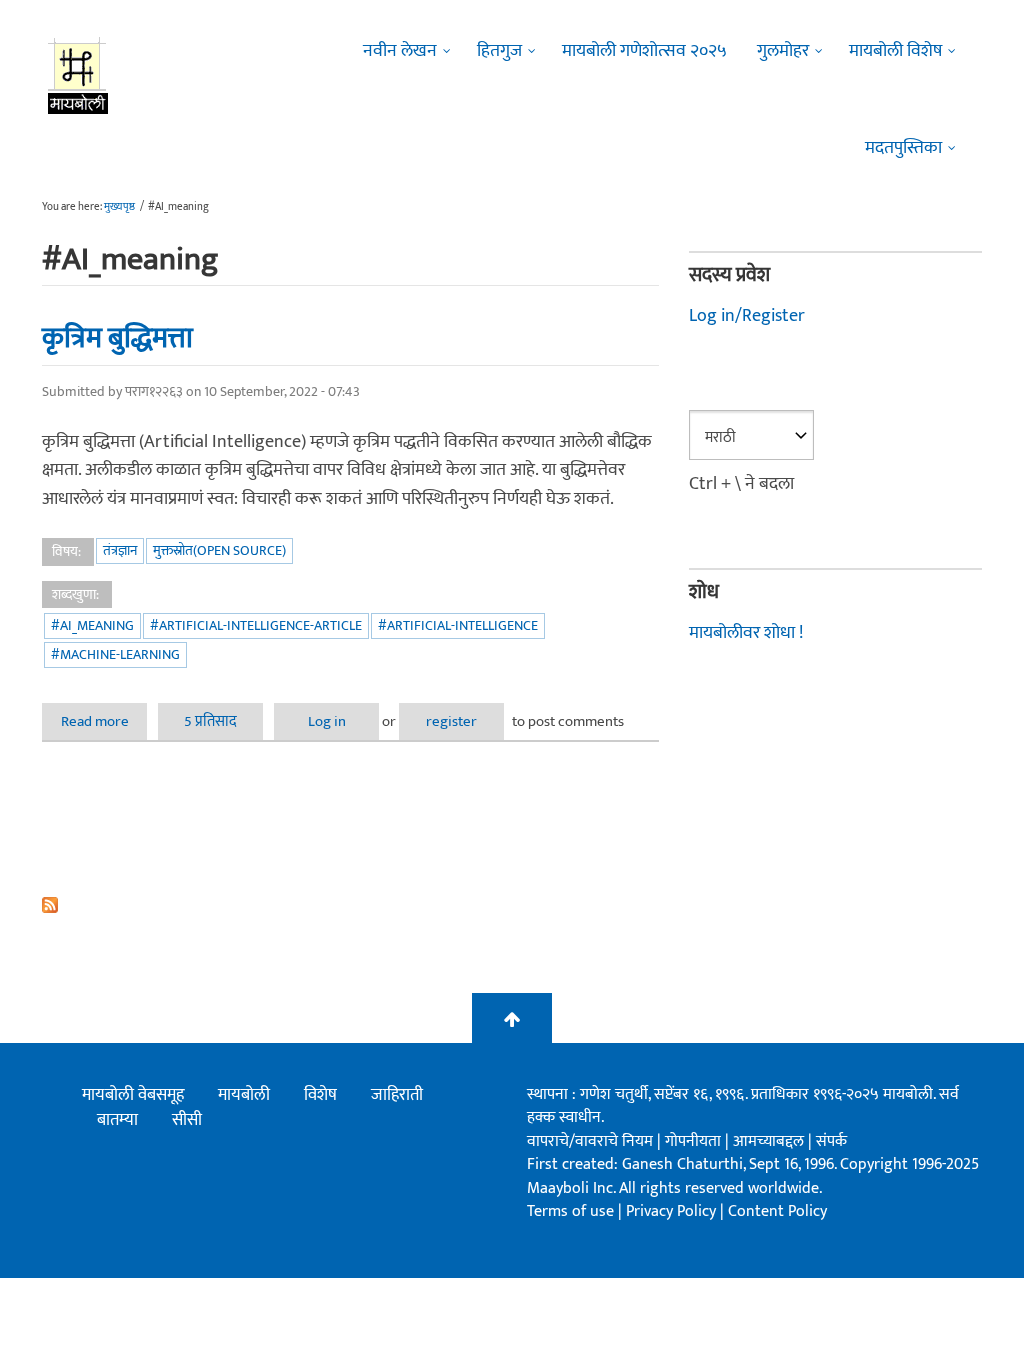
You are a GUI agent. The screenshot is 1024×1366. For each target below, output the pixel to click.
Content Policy (777, 1211)
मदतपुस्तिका (903, 148)
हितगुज (499, 51)
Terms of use (570, 1211)
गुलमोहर (783, 51)
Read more (104, 721)
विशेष (320, 1095)
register (451, 721)
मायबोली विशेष (895, 51)
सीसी (187, 1120)
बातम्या (117, 1120)
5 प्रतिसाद (210, 721)
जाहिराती (397, 1095)
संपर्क (831, 1141)
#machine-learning (115, 654)
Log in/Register (747, 316)
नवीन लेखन (400, 51)
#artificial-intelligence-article (256, 625)
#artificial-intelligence (458, 625)
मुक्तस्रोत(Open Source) (219, 550)
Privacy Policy (673, 1211)
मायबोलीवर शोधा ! (746, 633)
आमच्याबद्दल (770, 1141)
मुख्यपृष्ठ (119, 207)
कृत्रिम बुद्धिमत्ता (117, 338)
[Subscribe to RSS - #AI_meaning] (350, 905)
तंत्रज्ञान (120, 550)
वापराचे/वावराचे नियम (590, 1141)
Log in (327, 721)
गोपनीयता (695, 1141)
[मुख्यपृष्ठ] (78, 75)
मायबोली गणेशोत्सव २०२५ (644, 51)
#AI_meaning (92, 625)
